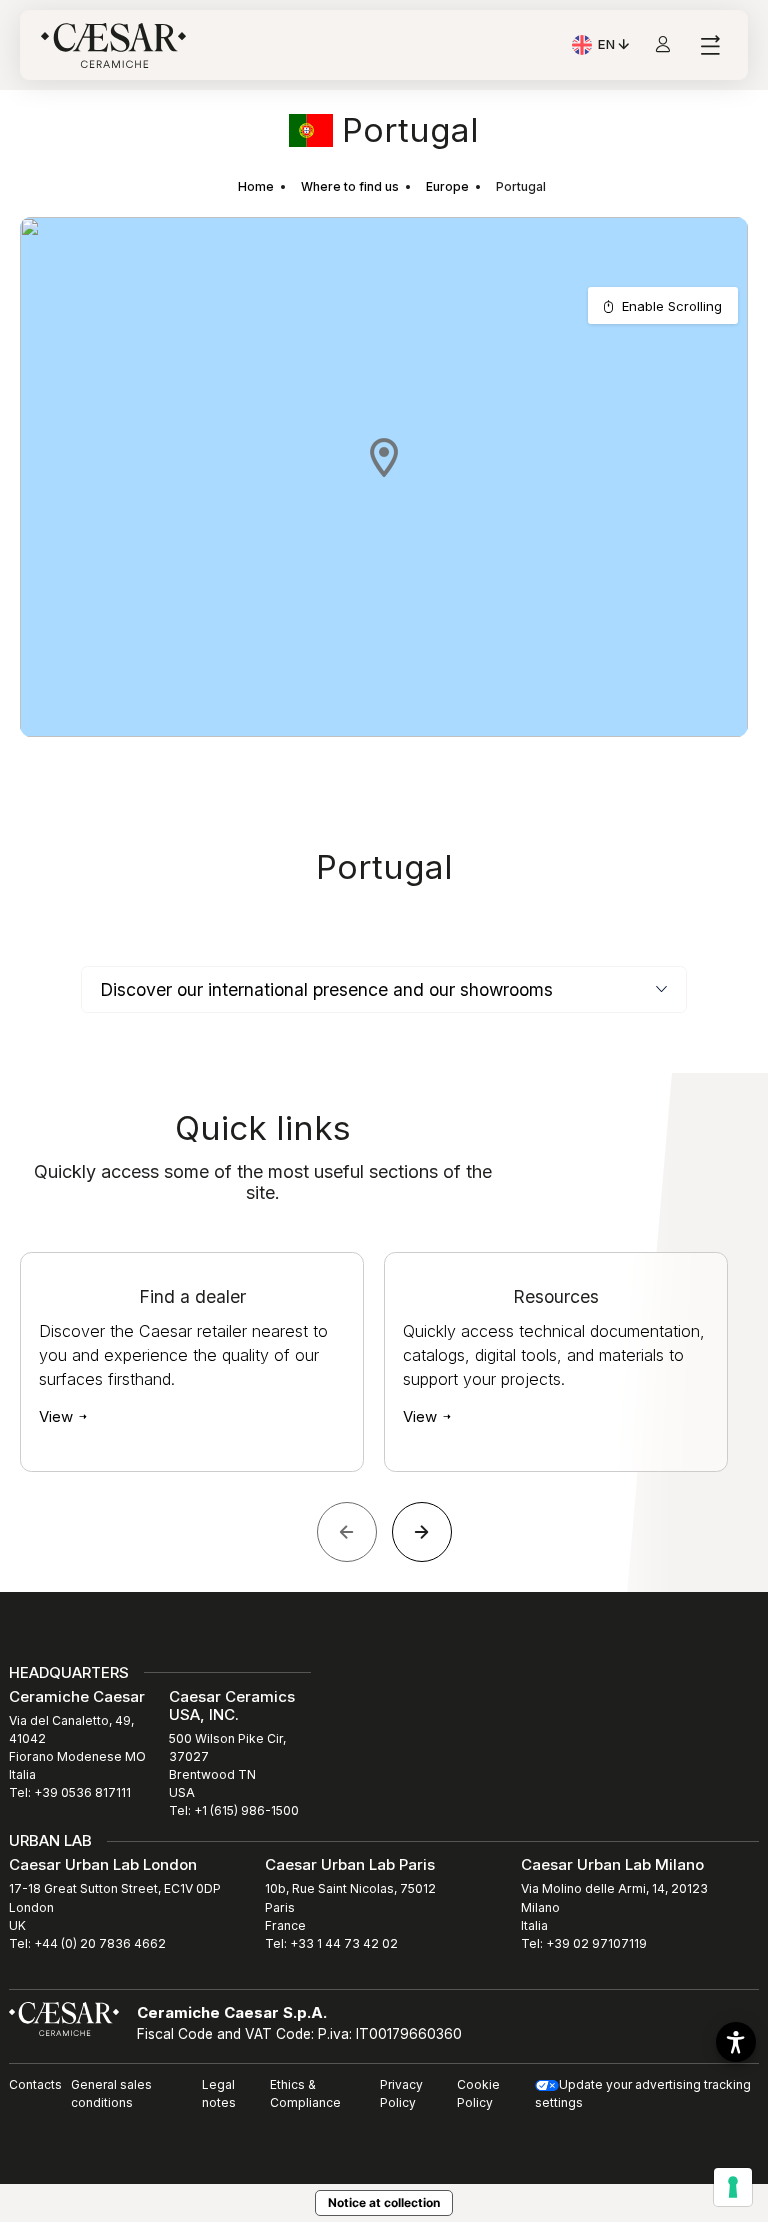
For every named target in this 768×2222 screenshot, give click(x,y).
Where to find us (350, 186)
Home (256, 186)
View (58, 1416)
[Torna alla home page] (64, 2017)
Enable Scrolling (672, 306)
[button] (384, 457)
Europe (447, 186)
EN (615, 47)
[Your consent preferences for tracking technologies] (733, 2187)
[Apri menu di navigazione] (709, 45)
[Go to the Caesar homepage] (113, 45)
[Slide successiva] (422, 1532)
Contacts (35, 2084)
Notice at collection (384, 2202)
